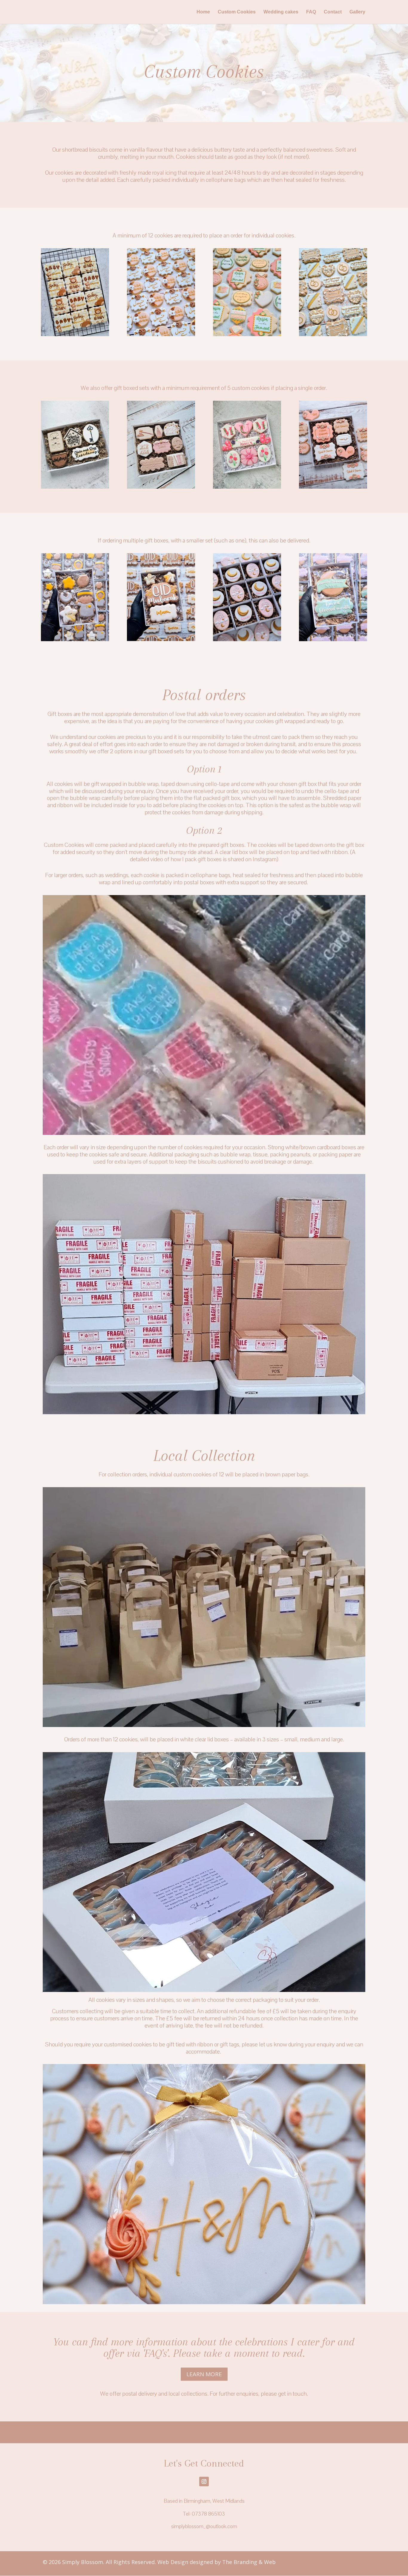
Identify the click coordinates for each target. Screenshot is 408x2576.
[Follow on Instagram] (204, 2482)
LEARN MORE (204, 2374)
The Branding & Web (249, 2562)
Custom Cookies (237, 12)
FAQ (311, 12)
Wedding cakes (281, 12)
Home (203, 12)
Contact (333, 12)
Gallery (357, 12)
